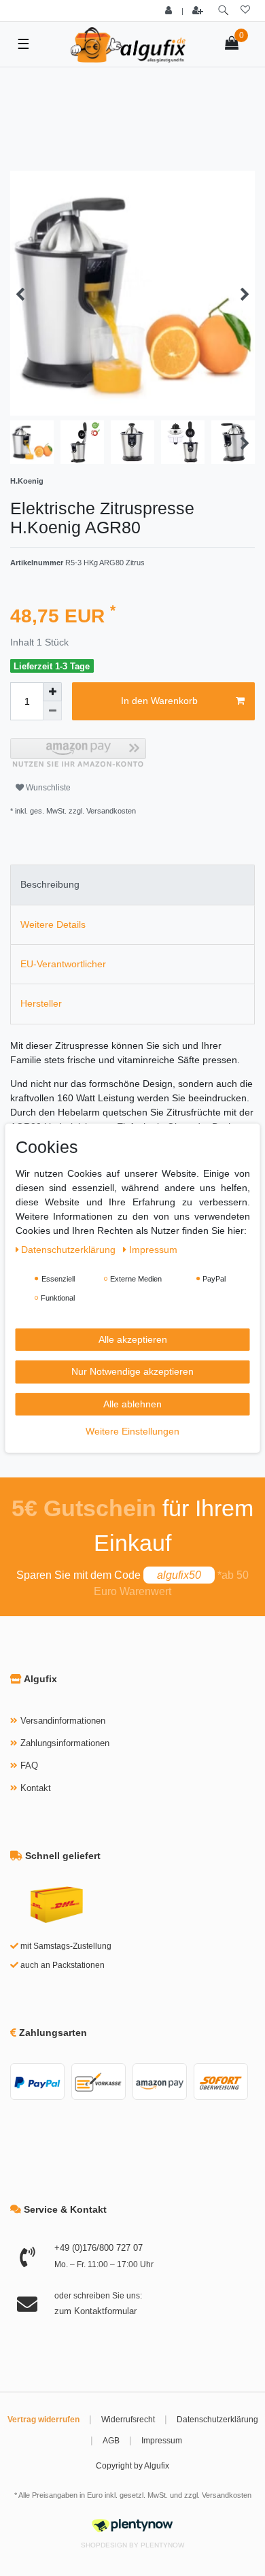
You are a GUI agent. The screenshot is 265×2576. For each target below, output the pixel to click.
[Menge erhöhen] (52, 692)
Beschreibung (50, 884)
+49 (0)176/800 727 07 (99, 2248)
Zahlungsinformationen (65, 1743)
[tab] (132, 885)
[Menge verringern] (52, 711)
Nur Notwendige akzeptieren (132, 1371)
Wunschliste (47, 788)
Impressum (162, 2441)
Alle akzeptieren (133, 1339)
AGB (111, 2441)
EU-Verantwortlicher (63, 964)
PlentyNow (162, 2545)
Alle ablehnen (132, 1403)
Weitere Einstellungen (132, 1431)
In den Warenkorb (159, 701)
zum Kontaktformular (95, 2311)
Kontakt (36, 1788)
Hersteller (41, 1003)
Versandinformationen (63, 1721)
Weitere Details (53, 924)
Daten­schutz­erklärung (70, 1249)
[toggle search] (223, 11)
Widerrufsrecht (128, 2420)
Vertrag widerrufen (43, 2420)
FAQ (29, 1766)
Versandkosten (227, 2495)
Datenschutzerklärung (217, 2420)
